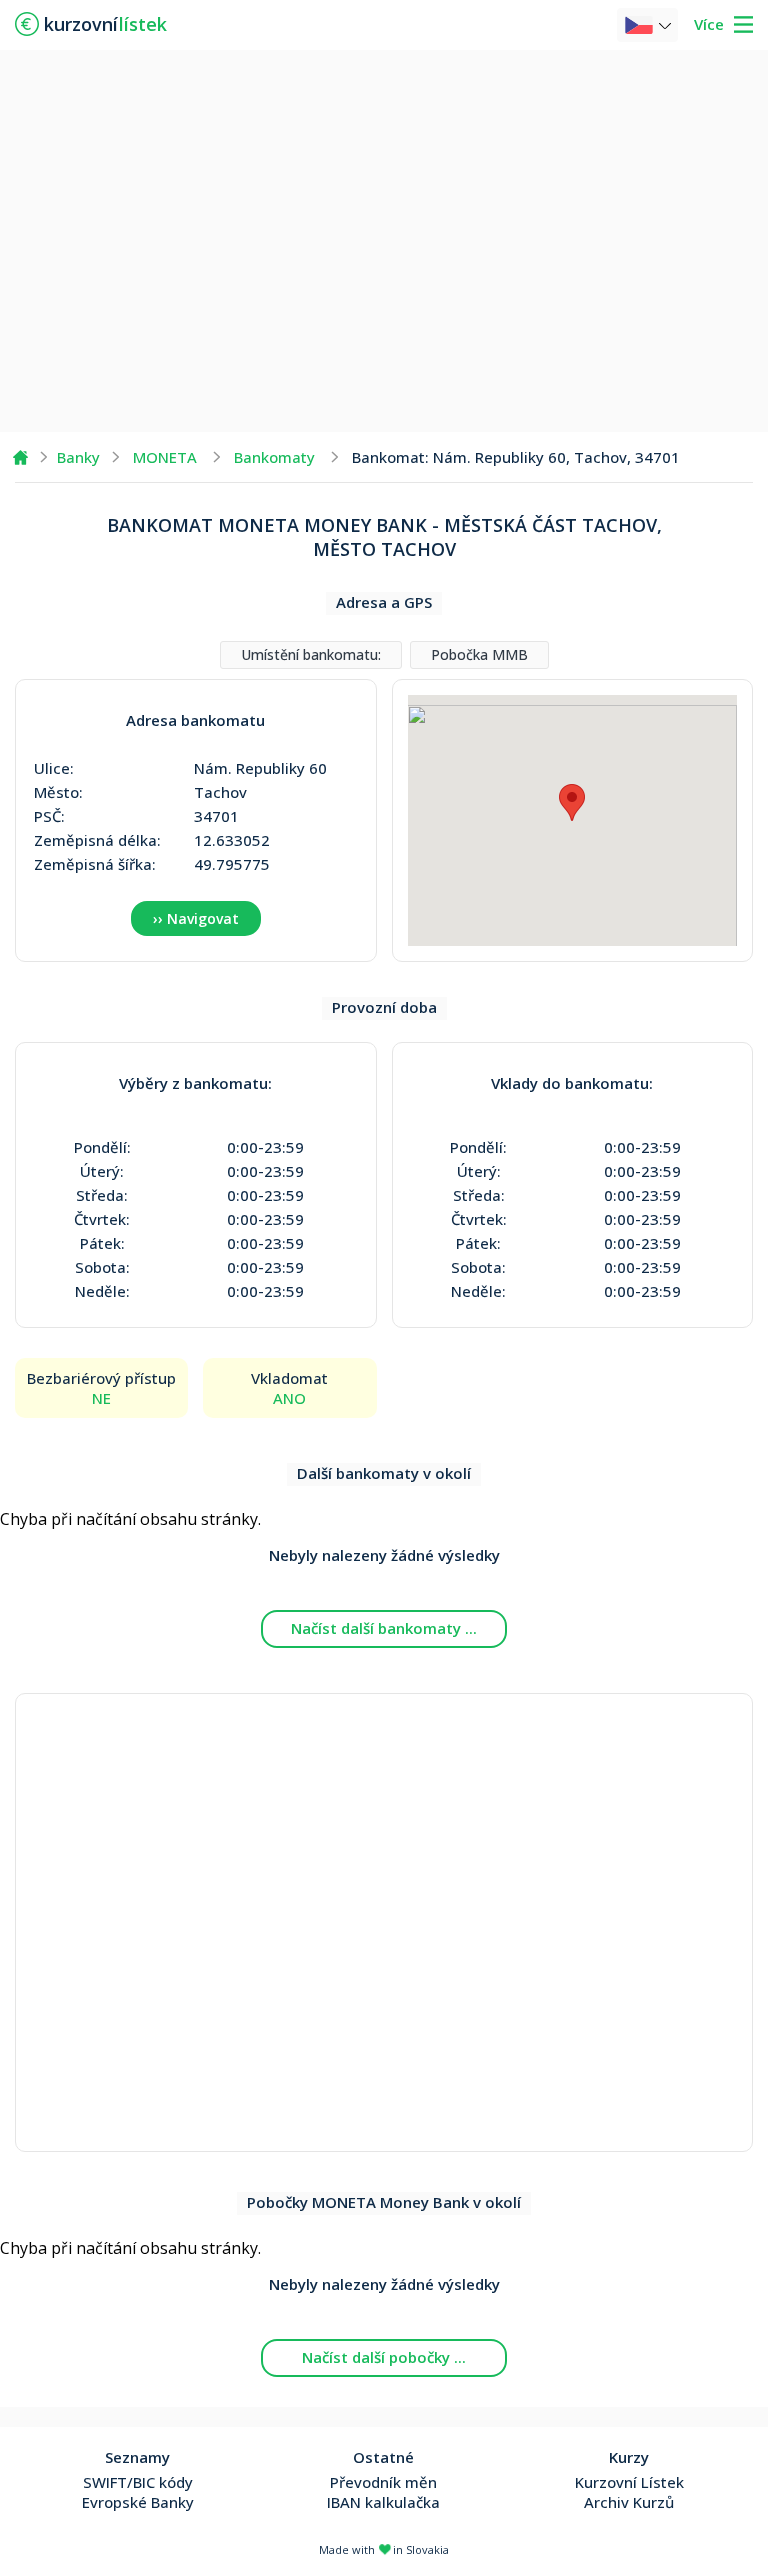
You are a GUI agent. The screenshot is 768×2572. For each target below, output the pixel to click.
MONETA (165, 457)
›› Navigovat (196, 918)
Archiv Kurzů (629, 2502)
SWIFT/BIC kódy (138, 2482)
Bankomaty (274, 457)
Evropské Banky (138, 2502)
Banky (78, 457)
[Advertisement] (384, 240)
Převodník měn (383, 2482)
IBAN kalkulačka (383, 2502)
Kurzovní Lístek (629, 2482)
